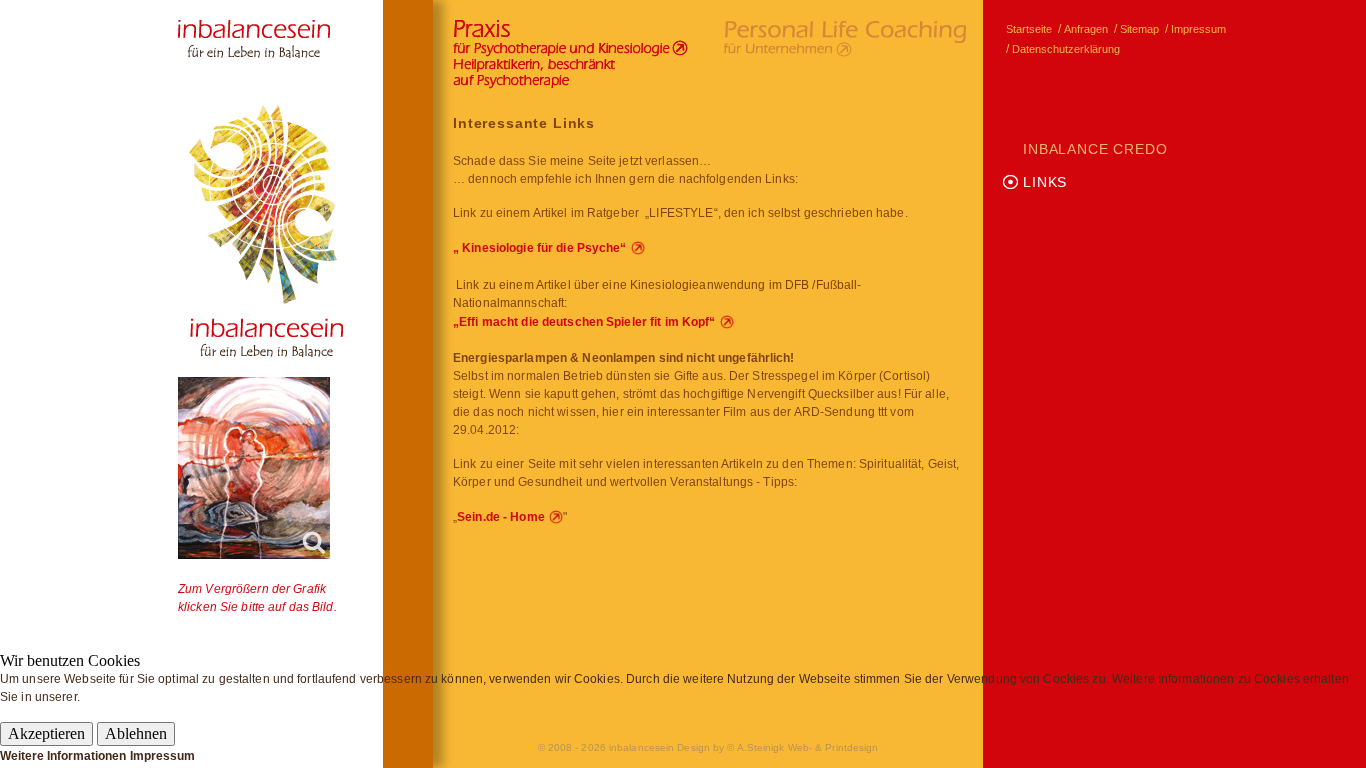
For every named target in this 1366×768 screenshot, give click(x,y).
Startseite (1029, 29)
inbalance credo (1095, 149)
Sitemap (1139, 29)
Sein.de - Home (501, 517)
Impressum (1198, 29)
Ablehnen (136, 733)
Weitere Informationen (63, 756)
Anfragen (1086, 29)
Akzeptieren (46, 733)
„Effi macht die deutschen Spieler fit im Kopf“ (584, 322)
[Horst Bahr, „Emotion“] (254, 468)
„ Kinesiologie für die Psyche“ (540, 248)
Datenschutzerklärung (1066, 49)
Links (1045, 182)
